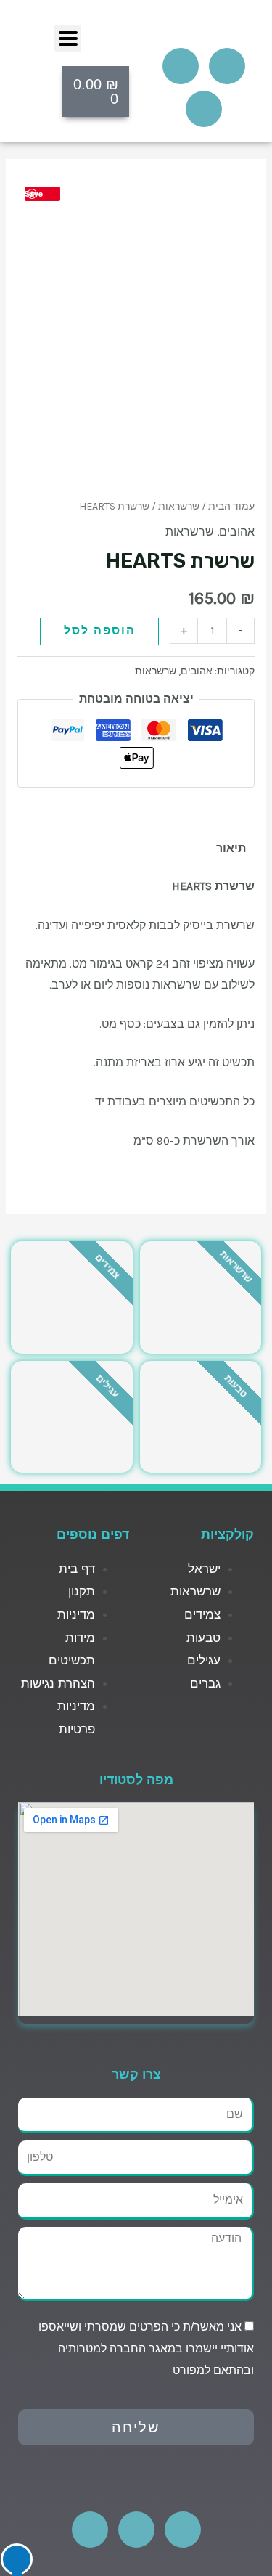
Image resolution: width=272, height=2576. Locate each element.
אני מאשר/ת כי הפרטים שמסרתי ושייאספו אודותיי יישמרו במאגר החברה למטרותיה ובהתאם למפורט (146, 2348)
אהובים (237, 532)
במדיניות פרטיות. (128, 2370)
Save (34, 193)
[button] (68, 38)
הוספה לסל (100, 631)
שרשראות (179, 506)
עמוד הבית (231, 506)
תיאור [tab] (231, 849)
